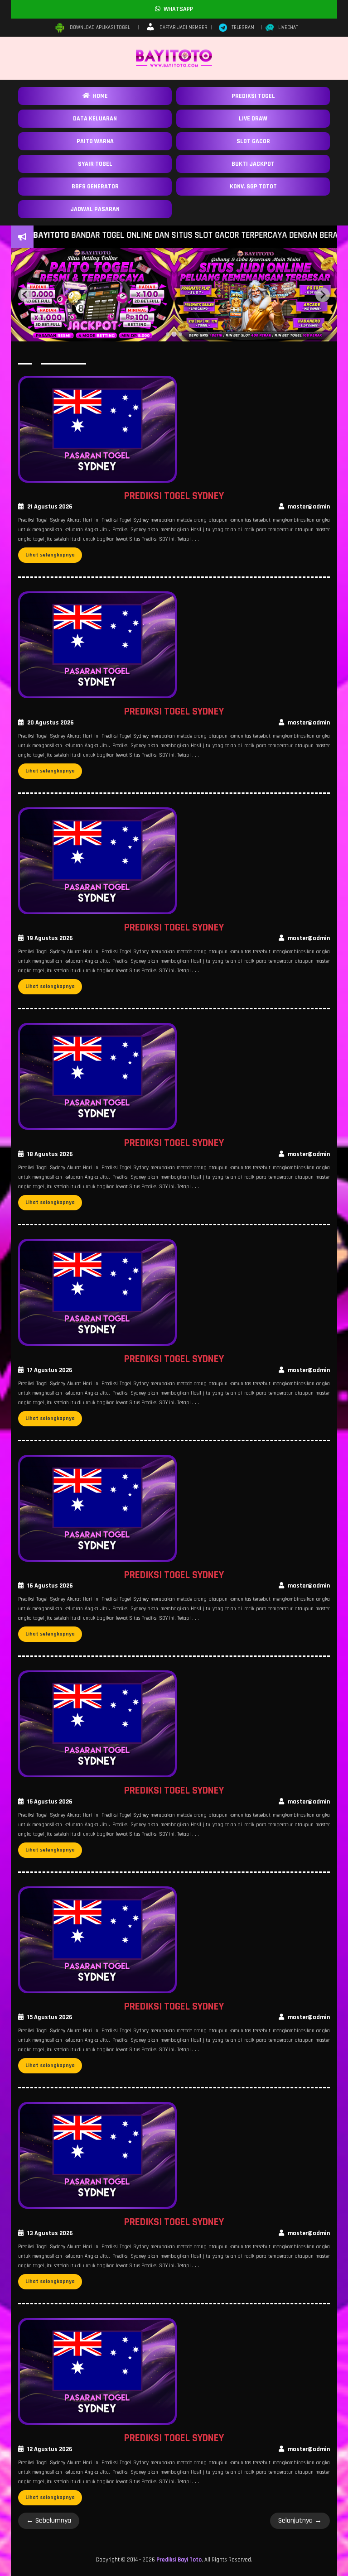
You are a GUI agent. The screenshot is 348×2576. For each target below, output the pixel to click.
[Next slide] (323, 295)
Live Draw (253, 119)
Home (99, 96)
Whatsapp (177, 9)
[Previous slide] (25, 295)
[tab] (168, 334)
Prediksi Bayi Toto (179, 2560)
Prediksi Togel (253, 96)
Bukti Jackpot (253, 164)
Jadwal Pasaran (95, 209)
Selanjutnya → (300, 2521)
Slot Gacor (253, 141)
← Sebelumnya (49, 2521)
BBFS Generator (95, 187)
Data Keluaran (95, 119)
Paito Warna (95, 141)
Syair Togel (95, 164)
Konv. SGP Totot (253, 187)
